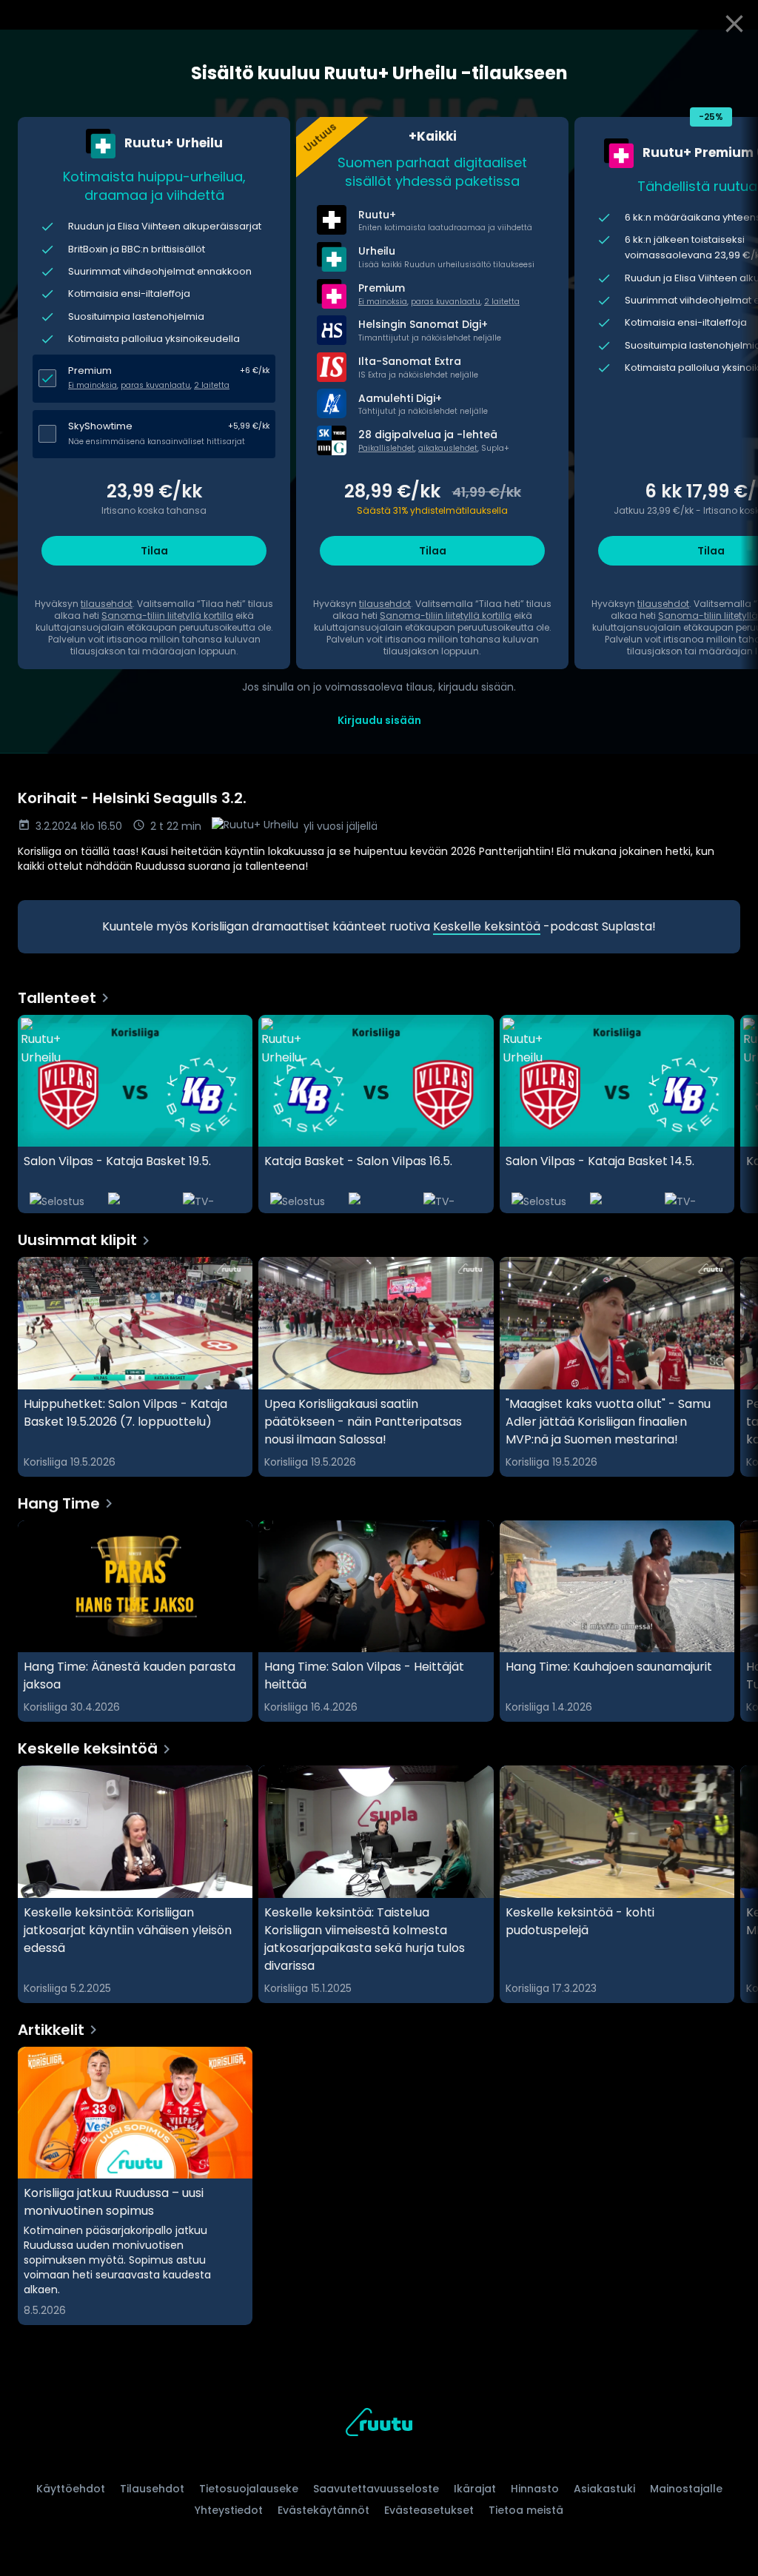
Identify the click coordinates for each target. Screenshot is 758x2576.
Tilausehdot (152, 2489)
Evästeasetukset (429, 2510)
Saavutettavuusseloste (376, 2489)
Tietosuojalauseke (249, 2489)
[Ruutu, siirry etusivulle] (379, 2425)
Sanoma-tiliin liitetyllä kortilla (167, 616)
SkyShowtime (100, 426)
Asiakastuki (604, 2489)
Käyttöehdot (71, 2489)
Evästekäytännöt (323, 2510)
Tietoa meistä (526, 2510)
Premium (90, 370)
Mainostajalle (686, 2489)
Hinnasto (535, 2489)
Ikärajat (475, 2489)
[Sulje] (734, 24)
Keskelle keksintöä (487, 926)
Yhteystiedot (229, 2510)
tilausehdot (107, 604)
